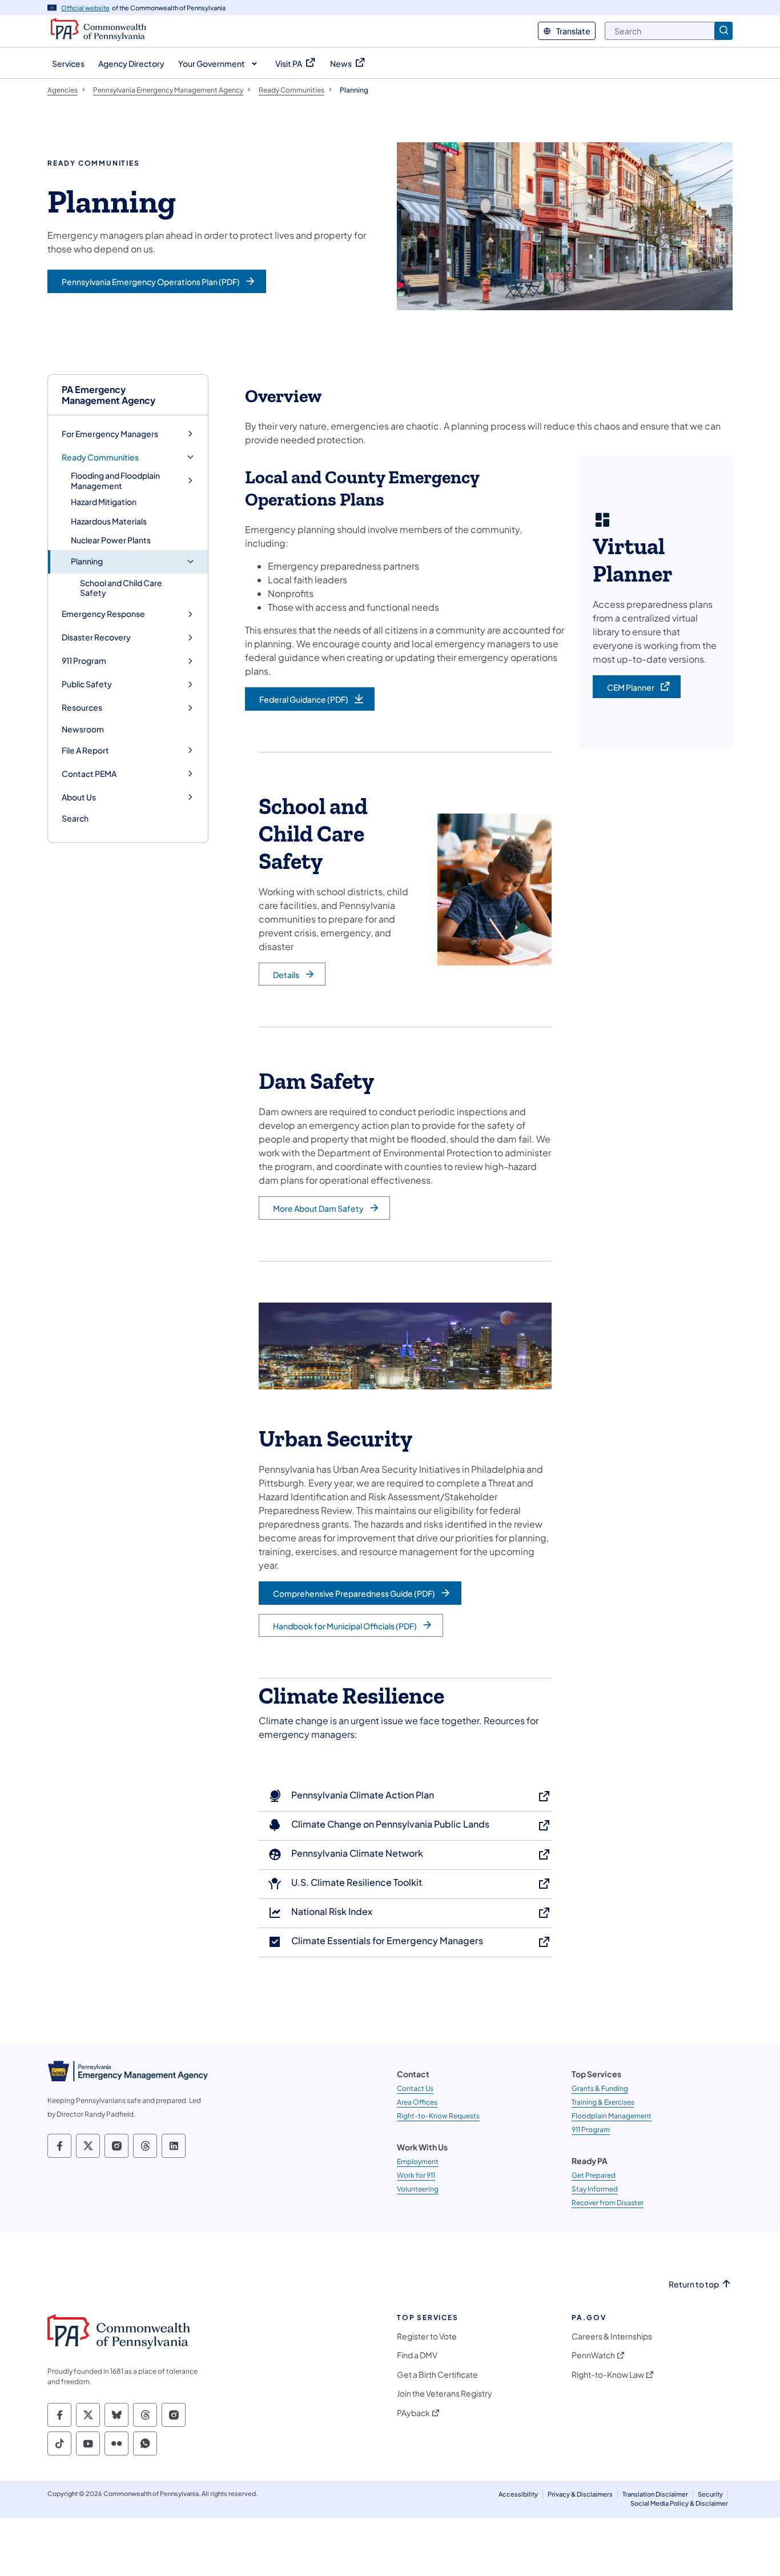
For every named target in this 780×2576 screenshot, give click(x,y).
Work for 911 (416, 2175)
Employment (418, 2162)
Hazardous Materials (109, 521)
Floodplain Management (612, 2116)
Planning (87, 561)
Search (75, 818)
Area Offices (417, 2102)
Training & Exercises (603, 2102)
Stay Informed (595, 2189)
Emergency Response (103, 614)
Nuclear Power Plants (111, 540)
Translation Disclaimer (655, 2494)
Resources (82, 708)
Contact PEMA (89, 774)
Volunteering (418, 2189)
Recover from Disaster (608, 2203)
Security (710, 2494)
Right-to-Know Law (608, 2375)
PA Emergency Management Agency (108, 395)
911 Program (84, 661)
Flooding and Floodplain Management (115, 481)
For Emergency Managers (110, 434)
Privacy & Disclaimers (580, 2494)
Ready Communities (100, 457)
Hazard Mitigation (104, 502)
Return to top (694, 2284)
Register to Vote (427, 2336)
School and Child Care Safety (121, 588)
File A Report (85, 750)
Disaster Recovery (96, 637)
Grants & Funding (600, 2088)
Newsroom (83, 729)
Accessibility (518, 2494)
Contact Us (415, 2088)
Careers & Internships (612, 2336)
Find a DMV (417, 2355)
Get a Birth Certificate (437, 2375)
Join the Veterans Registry (445, 2393)
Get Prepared (594, 2175)
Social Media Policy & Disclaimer (679, 2503)
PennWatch (593, 2355)
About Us (79, 797)
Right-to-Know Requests (438, 2116)
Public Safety (87, 684)
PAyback (413, 2413)
